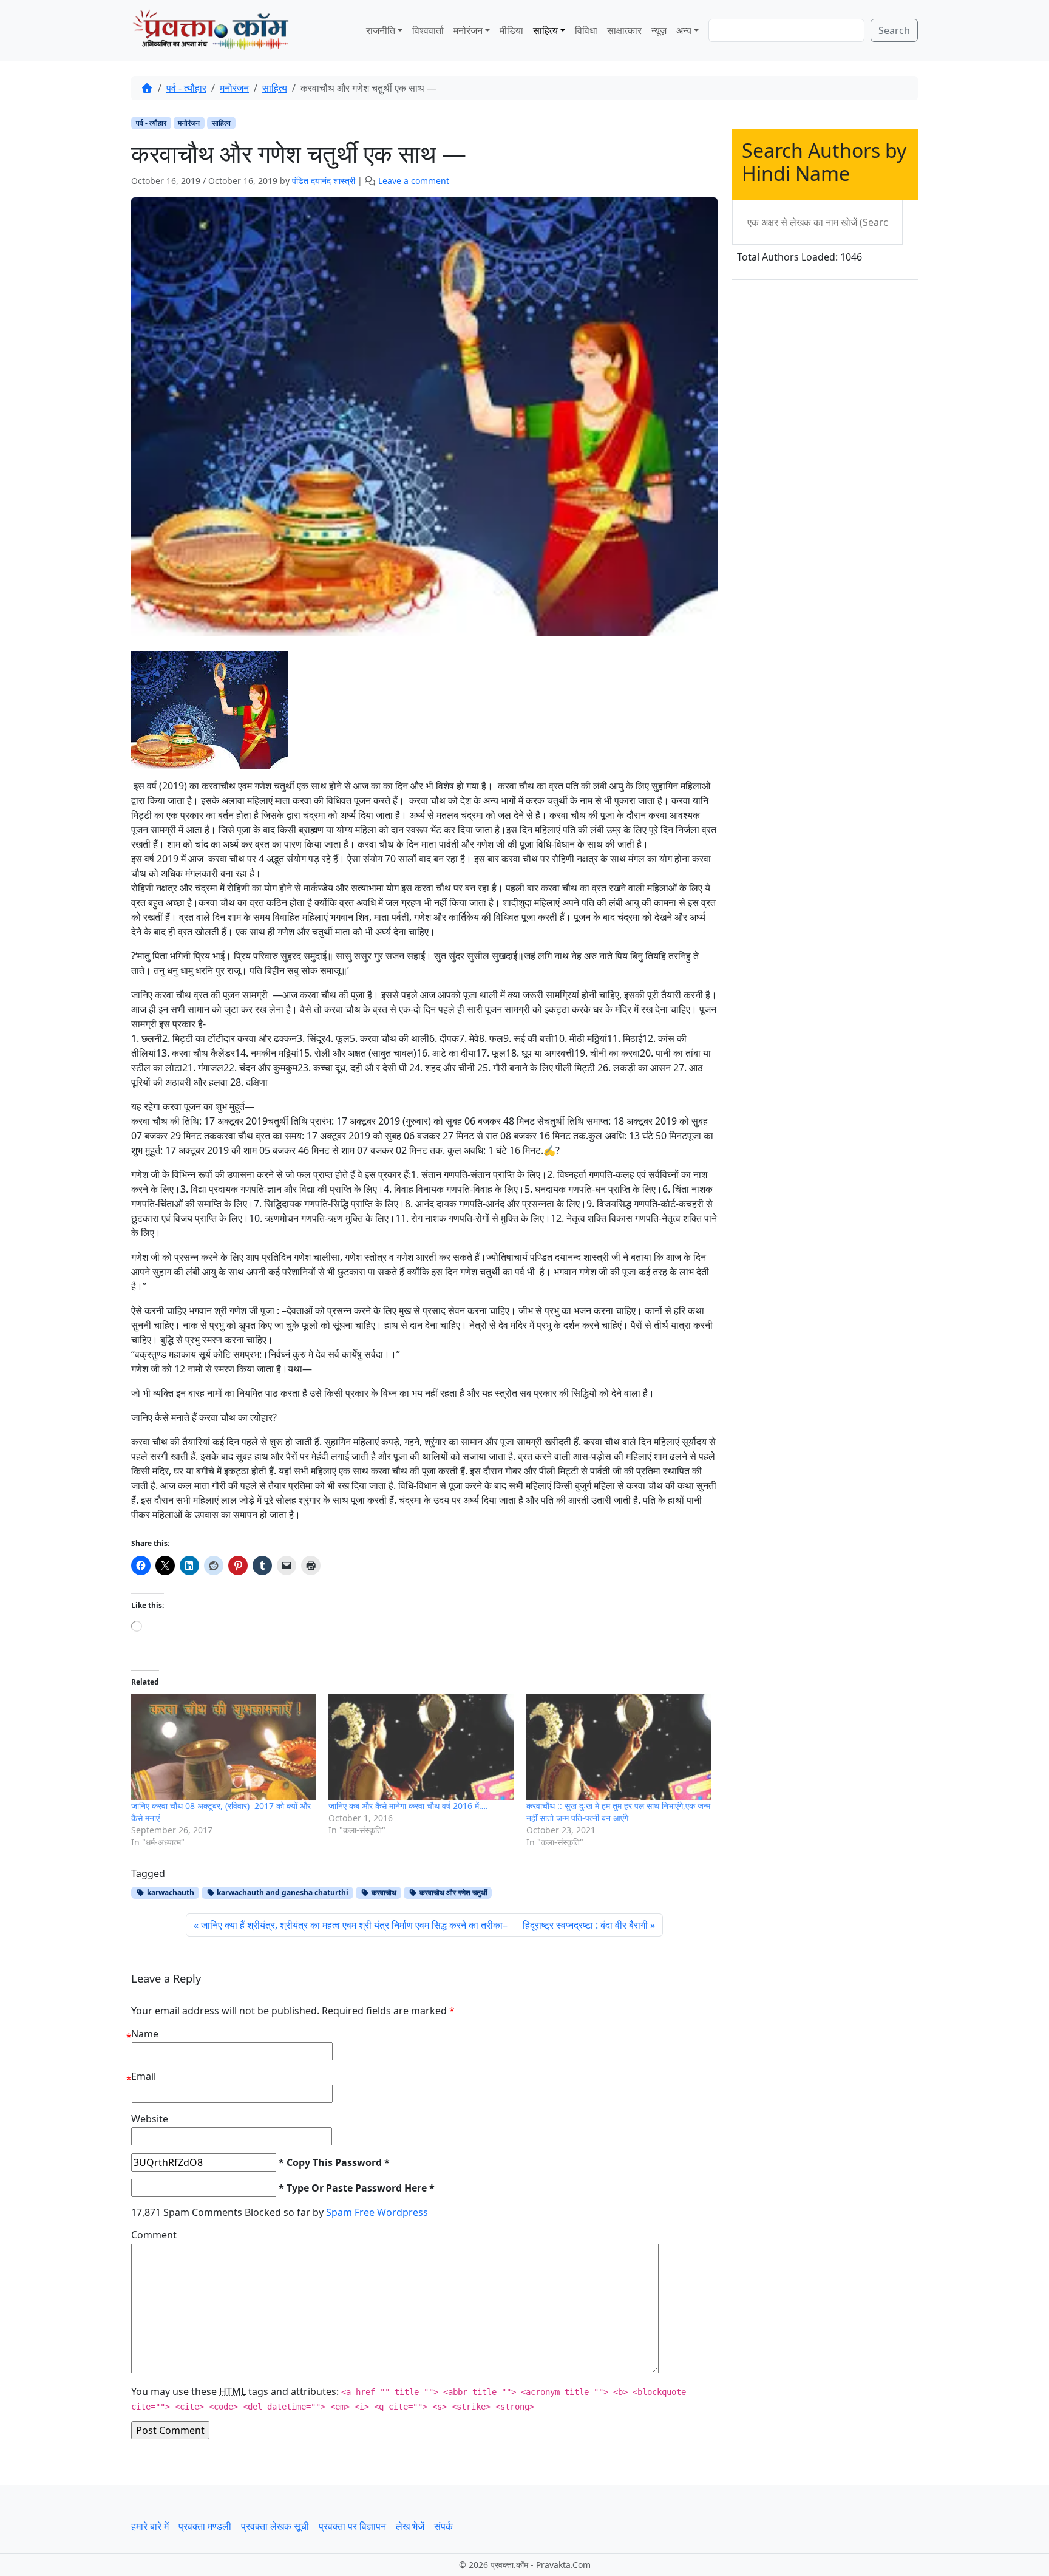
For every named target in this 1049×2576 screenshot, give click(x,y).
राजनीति (381, 30)
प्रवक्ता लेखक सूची (275, 2526)
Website (150, 2119)
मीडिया (511, 30)
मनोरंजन (234, 88)
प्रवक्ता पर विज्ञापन (352, 2526)
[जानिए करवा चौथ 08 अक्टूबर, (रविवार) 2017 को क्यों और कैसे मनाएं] (224, 1747)
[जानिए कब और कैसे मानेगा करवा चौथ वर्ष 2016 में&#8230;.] (421, 1747)
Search (894, 30)
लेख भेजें (410, 2526)
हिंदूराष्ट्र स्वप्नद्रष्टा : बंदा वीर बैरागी (585, 1925)
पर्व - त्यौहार (186, 88)
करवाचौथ (383, 1893)
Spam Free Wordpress (377, 2212)
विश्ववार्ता (428, 30)
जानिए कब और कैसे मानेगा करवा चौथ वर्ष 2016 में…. (408, 1806)
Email (144, 2076)
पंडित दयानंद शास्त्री (324, 181)
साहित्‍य (545, 30)
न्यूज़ (659, 30)
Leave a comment (414, 181)
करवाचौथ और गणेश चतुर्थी (453, 1893)
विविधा (586, 30)
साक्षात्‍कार (624, 30)
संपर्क (443, 2526)
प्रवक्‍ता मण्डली (205, 2526)
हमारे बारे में (150, 2526)
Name (145, 2034)
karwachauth (170, 1893)
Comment (154, 2235)
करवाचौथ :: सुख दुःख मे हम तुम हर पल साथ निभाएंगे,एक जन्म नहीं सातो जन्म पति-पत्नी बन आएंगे (618, 1812)
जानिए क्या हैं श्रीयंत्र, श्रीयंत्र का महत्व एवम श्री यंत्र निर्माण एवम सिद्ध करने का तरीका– (354, 1925)
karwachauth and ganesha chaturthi (282, 1893)
